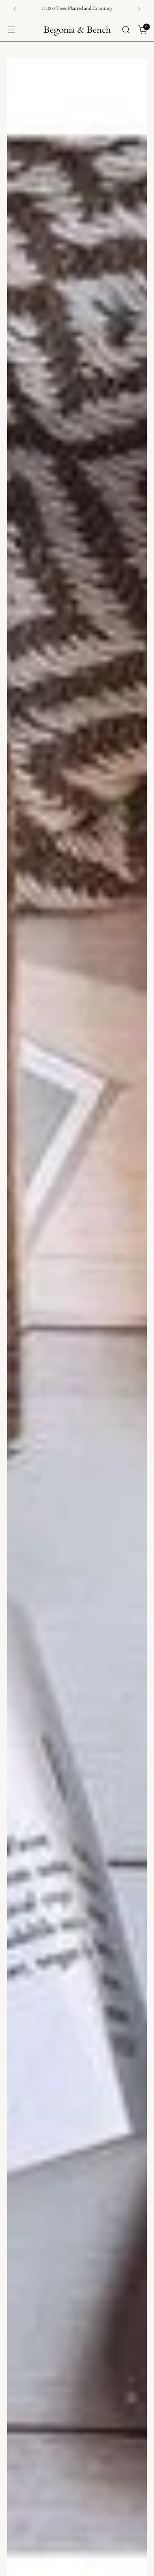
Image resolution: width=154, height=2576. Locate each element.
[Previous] (15, 9)
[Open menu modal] (11, 30)
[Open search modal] (126, 30)
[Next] (139, 9)
